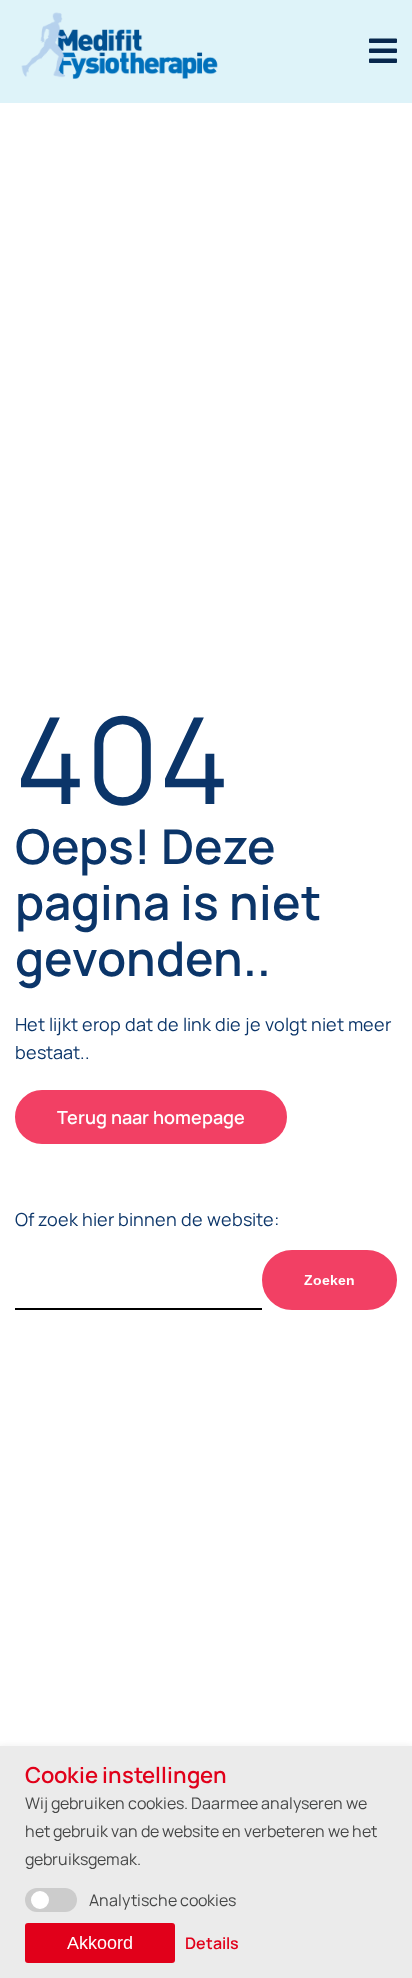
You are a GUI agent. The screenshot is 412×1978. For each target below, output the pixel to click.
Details (212, 1943)
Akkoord (100, 1943)
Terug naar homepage (151, 1117)
